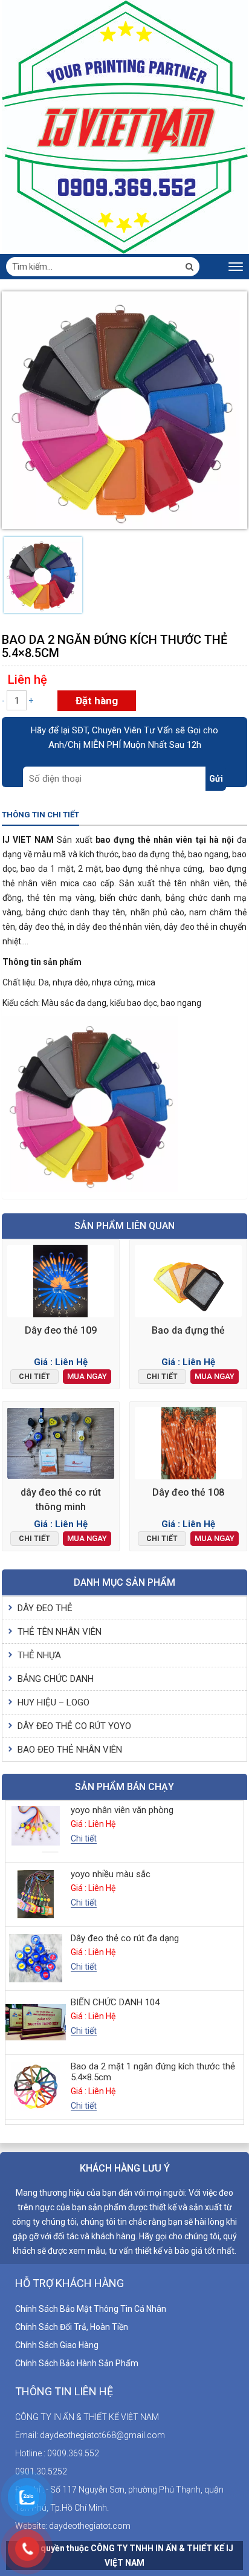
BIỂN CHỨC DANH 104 (115, 2002)
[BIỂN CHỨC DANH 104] (36, 2023)
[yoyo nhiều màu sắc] (36, 1894)
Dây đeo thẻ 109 (61, 1330)
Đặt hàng (97, 701)
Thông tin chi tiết (40, 815)
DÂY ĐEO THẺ (45, 1608)
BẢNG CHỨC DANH (56, 1679)
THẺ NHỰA (39, 1655)
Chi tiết (34, 1377)
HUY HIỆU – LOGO (53, 1702)
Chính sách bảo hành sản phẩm (77, 2363)
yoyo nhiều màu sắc (111, 1874)
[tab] (40, 816)
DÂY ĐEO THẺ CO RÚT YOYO (74, 1726)
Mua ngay (87, 1376)
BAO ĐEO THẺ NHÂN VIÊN (70, 1750)
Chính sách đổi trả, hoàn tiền (72, 2327)
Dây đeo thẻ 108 (188, 1492)
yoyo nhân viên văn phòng (122, 1810)
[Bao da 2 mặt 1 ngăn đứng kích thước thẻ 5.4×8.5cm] (36, 2087)
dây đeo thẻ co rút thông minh (61, 1500)
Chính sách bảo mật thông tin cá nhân (91, 2309)
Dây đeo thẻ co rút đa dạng (125, 1938)
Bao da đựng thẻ (188, 1330)
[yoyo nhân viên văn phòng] (36, 1830)
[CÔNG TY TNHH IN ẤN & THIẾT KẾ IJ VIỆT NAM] (125, 126)
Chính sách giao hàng (57, 2345)
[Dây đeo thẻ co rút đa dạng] (36, 1958)
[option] (43, 575)
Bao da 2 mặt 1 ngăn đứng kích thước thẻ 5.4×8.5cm (153, 2072)
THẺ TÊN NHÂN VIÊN (60, 1632)
